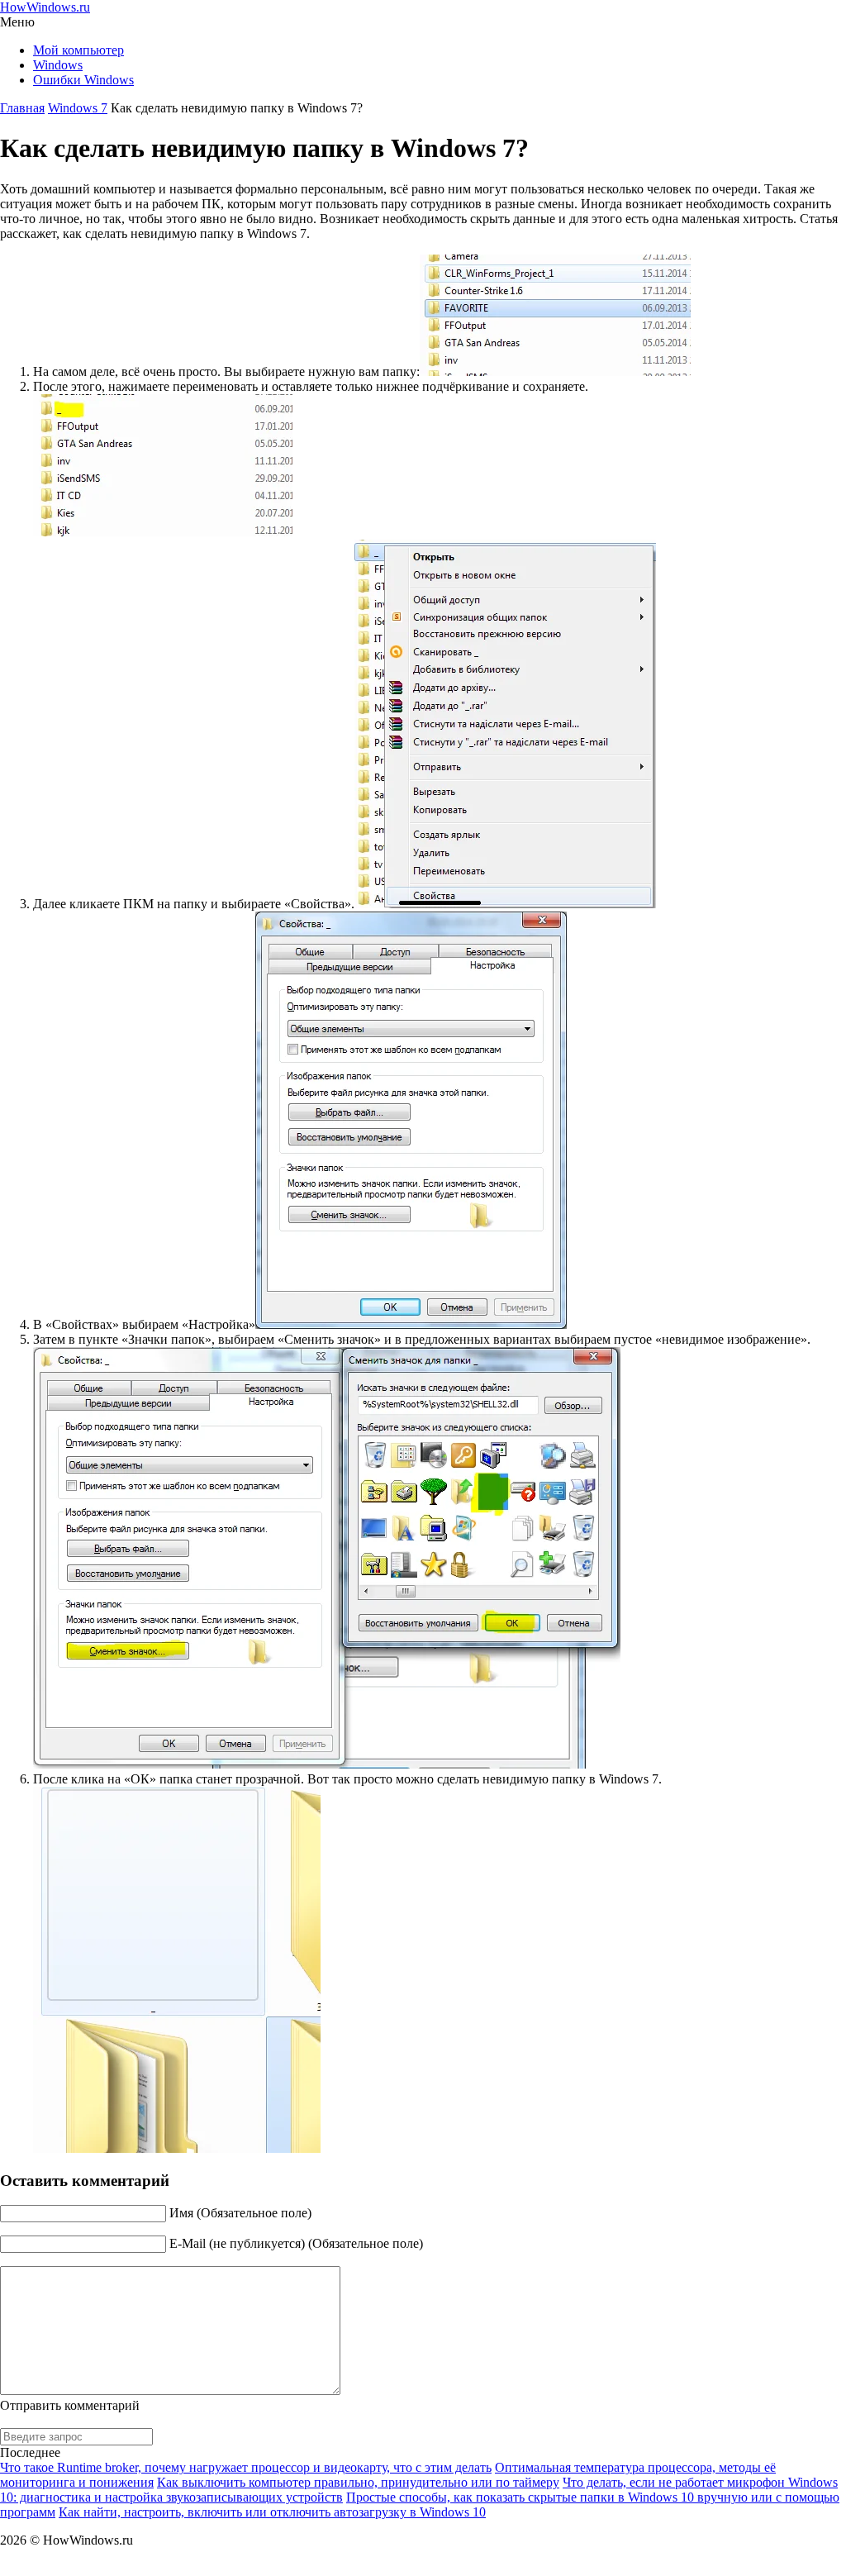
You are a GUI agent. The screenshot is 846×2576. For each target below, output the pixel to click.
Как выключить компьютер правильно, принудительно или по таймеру (358, 2482)
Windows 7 (78, 108)
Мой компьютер (78, 50)
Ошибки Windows (83, 80)
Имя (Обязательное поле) (240, 2213)
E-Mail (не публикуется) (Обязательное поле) (296, 2243)
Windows (58, 65)
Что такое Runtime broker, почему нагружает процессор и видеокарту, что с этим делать (246, 2467)
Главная (22, 108)
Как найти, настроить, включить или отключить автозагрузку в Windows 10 (272, 2512)
